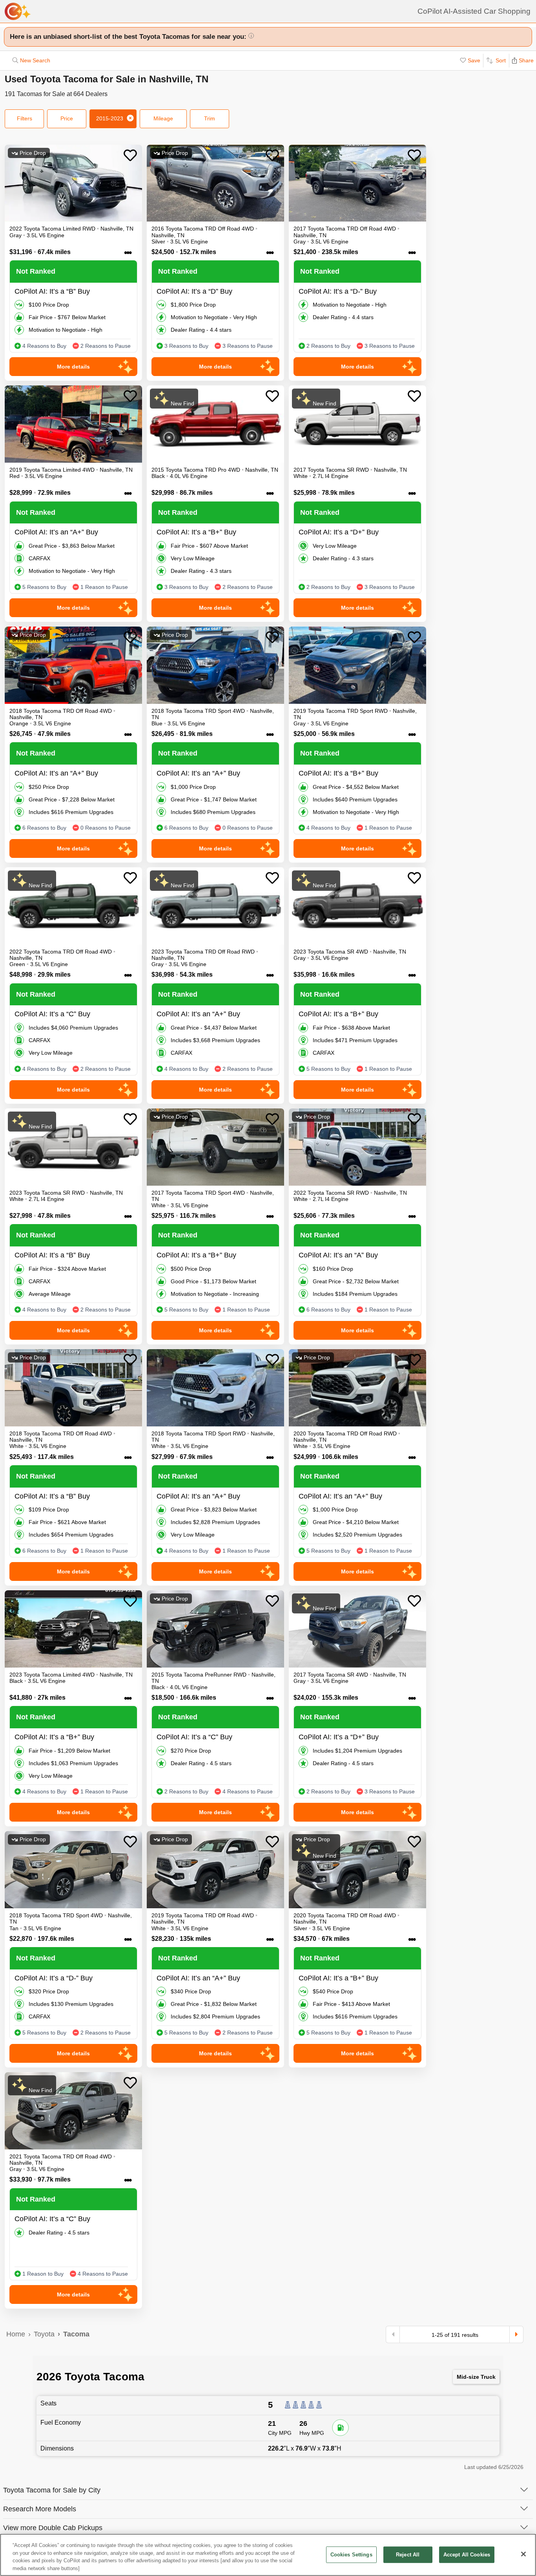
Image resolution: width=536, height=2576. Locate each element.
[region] (268, 2555)
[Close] (523, 2554)
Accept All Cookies (467, 2555)
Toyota (44, 2334)
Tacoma (76, 2334)
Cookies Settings (351, 2555)
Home (16, 2334)
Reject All (408, 2555)
